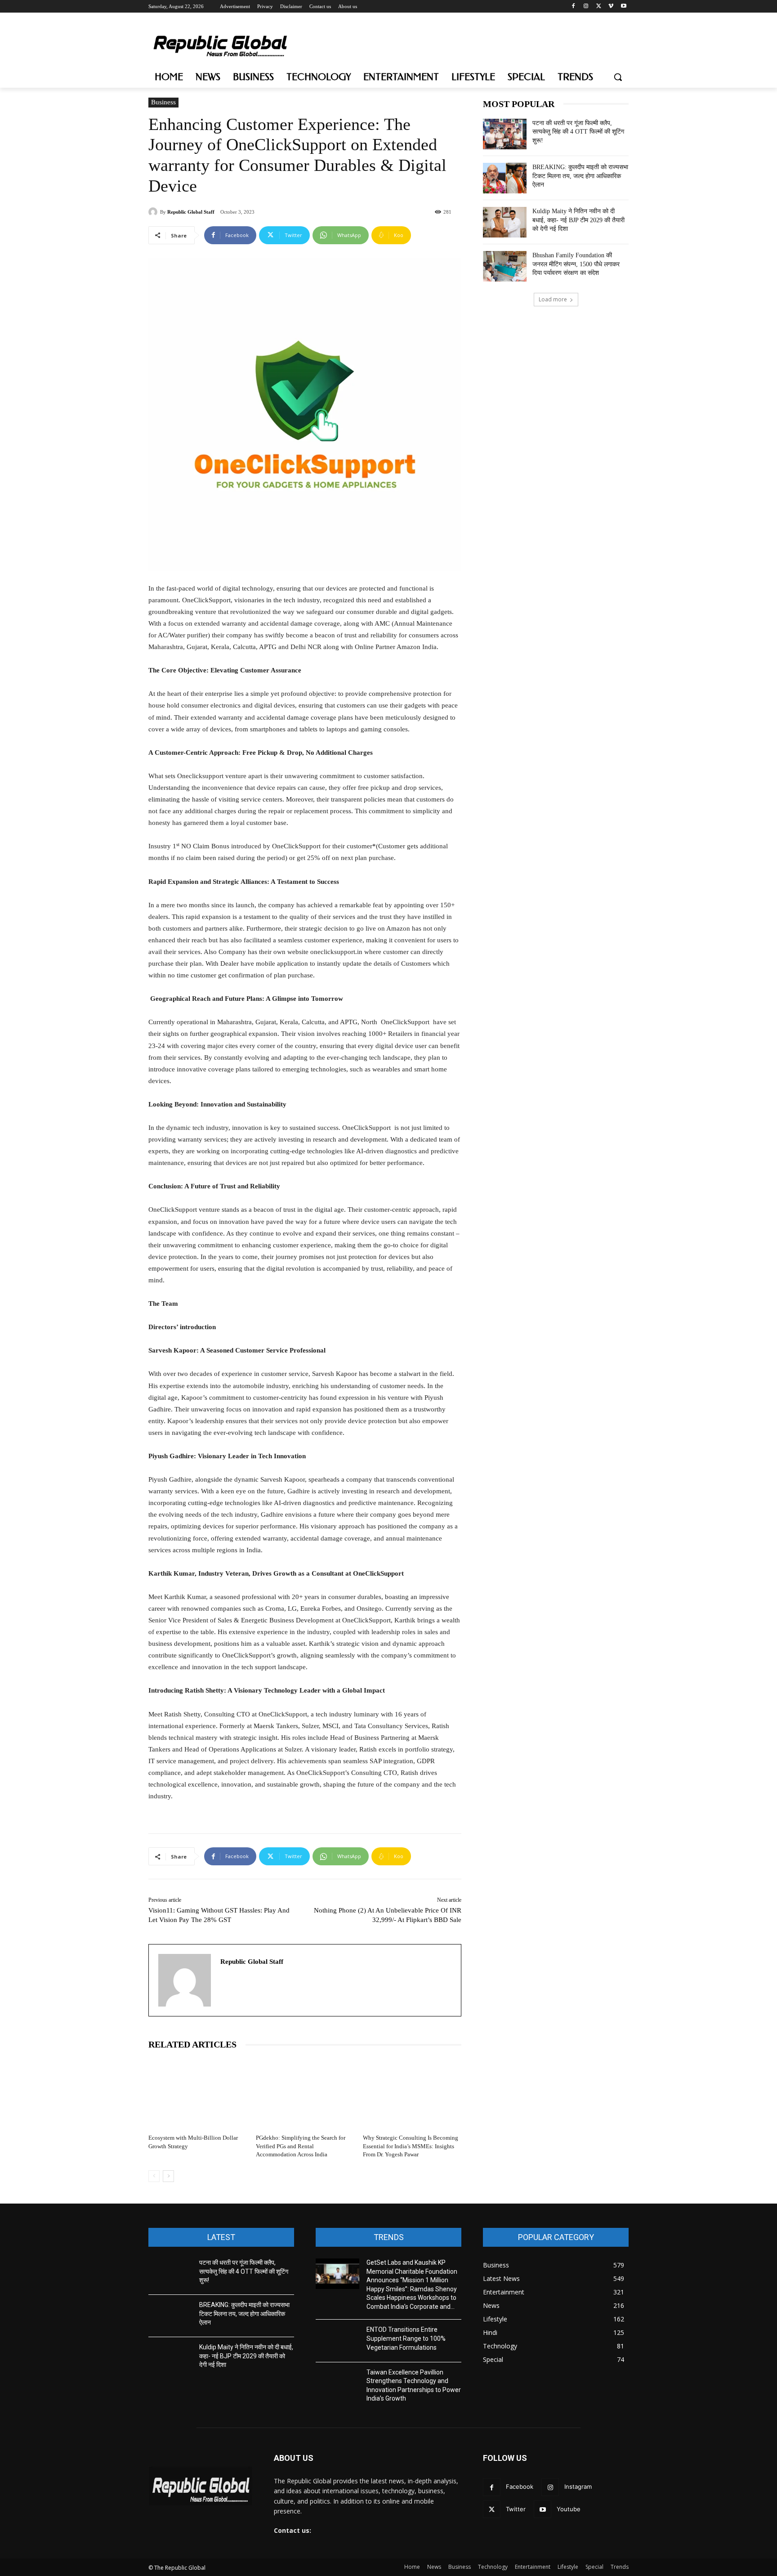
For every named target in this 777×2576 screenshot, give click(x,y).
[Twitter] (599, 7)
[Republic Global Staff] (154, 212)
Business (163, 102)
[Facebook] (574, 7)
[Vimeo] (611, 7)
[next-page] (168, 2176)
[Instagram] (586, 7)
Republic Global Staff (191, 212)
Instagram (578, 2486)
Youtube (569, 2509)
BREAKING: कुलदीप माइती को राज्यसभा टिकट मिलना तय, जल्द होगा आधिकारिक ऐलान (580, 176)
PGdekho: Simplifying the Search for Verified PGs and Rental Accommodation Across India (301, 2146)
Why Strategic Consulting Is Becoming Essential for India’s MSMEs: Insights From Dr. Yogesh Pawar (411, 2146)
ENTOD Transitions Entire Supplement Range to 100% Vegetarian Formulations (406, 2338)
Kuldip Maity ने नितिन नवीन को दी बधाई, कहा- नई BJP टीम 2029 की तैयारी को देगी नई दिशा (578, 220)
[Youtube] (623, 7)
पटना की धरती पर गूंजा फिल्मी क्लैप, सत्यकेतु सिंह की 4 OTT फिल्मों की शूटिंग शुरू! (578, 132)
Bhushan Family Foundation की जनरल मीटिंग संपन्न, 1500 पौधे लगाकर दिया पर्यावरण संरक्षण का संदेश (576, 264)
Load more (553, 299)
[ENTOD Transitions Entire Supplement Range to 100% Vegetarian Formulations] (337, 2341)
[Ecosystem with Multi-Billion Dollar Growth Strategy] (198, 2094)
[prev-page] (154, 2176)
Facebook (520, 2486)
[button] (618, 77)
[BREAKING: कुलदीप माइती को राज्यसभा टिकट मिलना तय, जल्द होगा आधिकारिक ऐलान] (505, 178)
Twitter (516, 2509)
